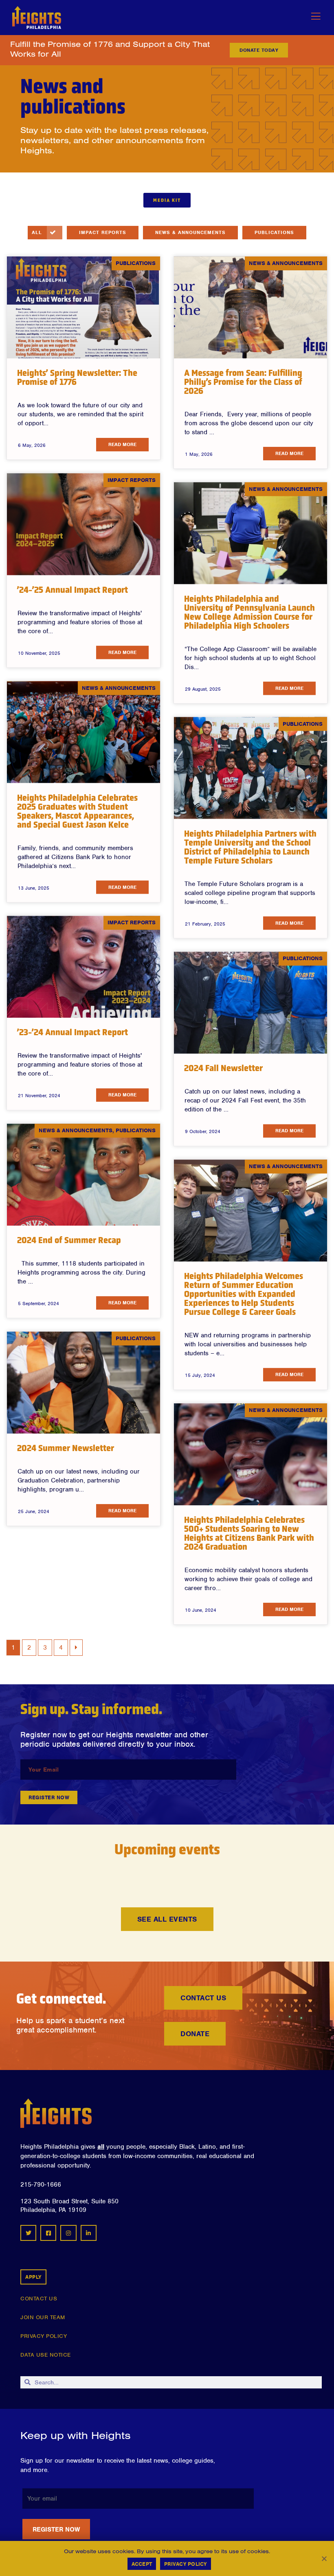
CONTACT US (39, 2299)
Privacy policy (186, 2564)
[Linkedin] (89, 2233)
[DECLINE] (324, 2558)
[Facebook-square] (48, 2233)
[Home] (56, 2113)
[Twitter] (28, 2233)
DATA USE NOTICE (46, 2355)
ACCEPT (142, 2564)
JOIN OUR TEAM (43, 2317)
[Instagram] (68, 2233)
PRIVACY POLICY (44, 2336)
